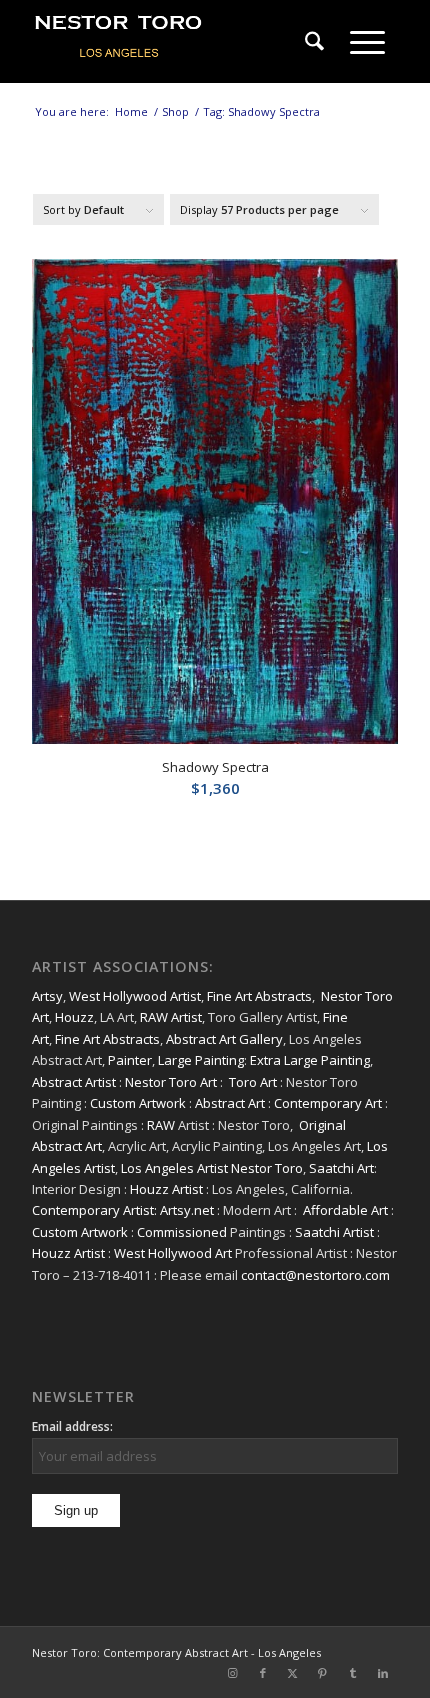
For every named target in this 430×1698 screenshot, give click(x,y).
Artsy (47, 996)
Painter (130, 1060)
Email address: (72, 1426)
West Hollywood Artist (135, 996)
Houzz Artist (166, 1189)
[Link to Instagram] (233, 1673)
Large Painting (201, 1060)
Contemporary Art (328, 1103)
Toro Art (253, 1082)
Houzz (74, 1017)
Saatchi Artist (334, 1232)
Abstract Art (230, 1103)
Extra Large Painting (310, 1060)
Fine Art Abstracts (259, 996)
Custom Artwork (138, 1103)
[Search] (314, 42)
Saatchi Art (341, 1168)
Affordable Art (345, 1210)
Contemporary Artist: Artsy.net (123, 1210)
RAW (161, 1125)
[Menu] (367, 42)
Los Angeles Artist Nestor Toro (212, 1168)
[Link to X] (293, 1673)
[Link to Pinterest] (323, 1673)
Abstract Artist (74, 1082)
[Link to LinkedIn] (383, 1673)
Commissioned (182, 1232)
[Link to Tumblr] (353, 1673)
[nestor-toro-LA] (178, 42)
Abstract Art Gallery (224, 1039)
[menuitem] (314, 42)
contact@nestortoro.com (315, 1275)
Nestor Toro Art (171, 1082)
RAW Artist (171, 1017)
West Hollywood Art (173, 1253)
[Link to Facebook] (263, 1673)
